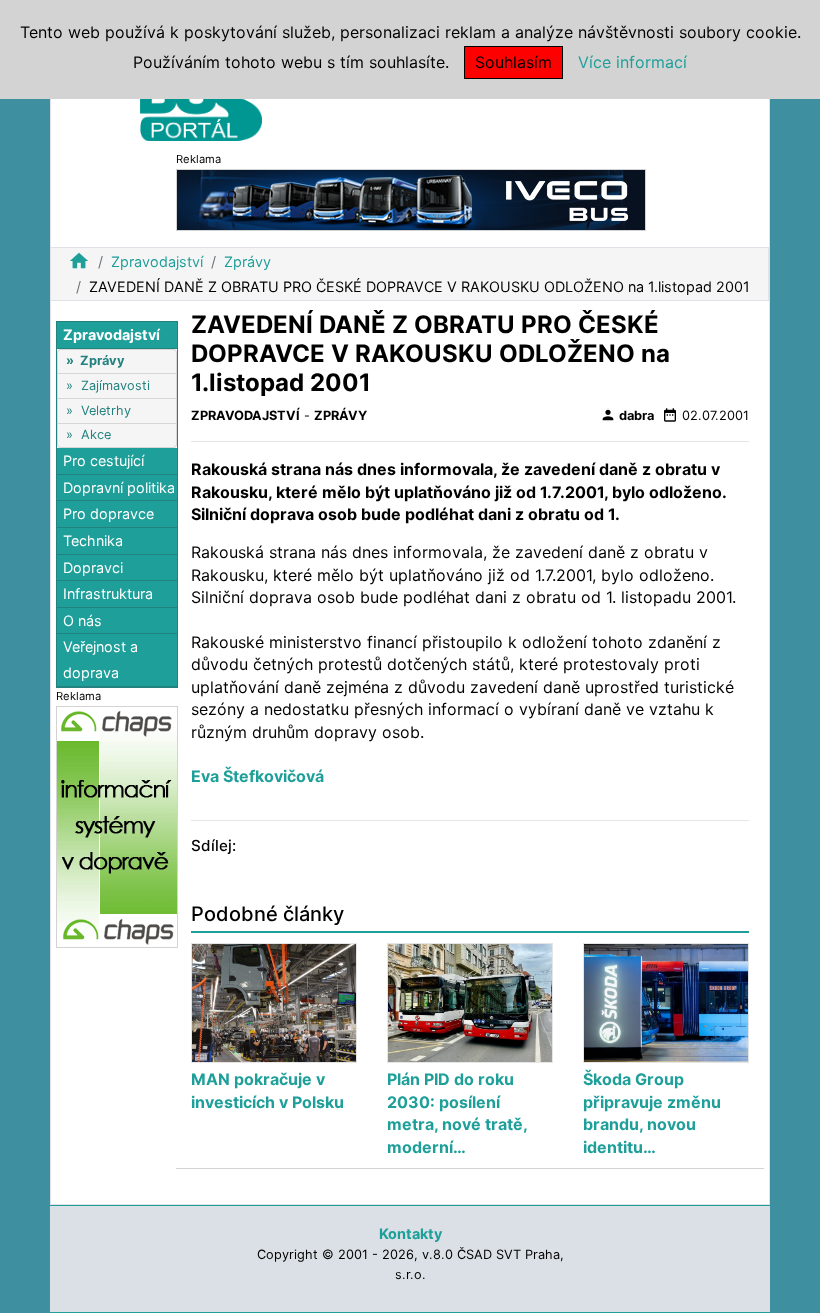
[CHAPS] (117, 825)
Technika (93, 540)
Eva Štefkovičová (257, 776)
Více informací (632, 62)
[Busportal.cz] (201, 104)
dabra (627, 415)
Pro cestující (103, 460)
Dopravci (93, 567)
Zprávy (247, 261)
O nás (82, 620)
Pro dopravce (108, 513)
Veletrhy (106, 410)
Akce (96, 434)
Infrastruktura (108, 593)
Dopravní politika (119, 487)
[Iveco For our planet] (411, 198)
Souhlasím (513, 62)
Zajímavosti (115, 385)
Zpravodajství (157, 261)
